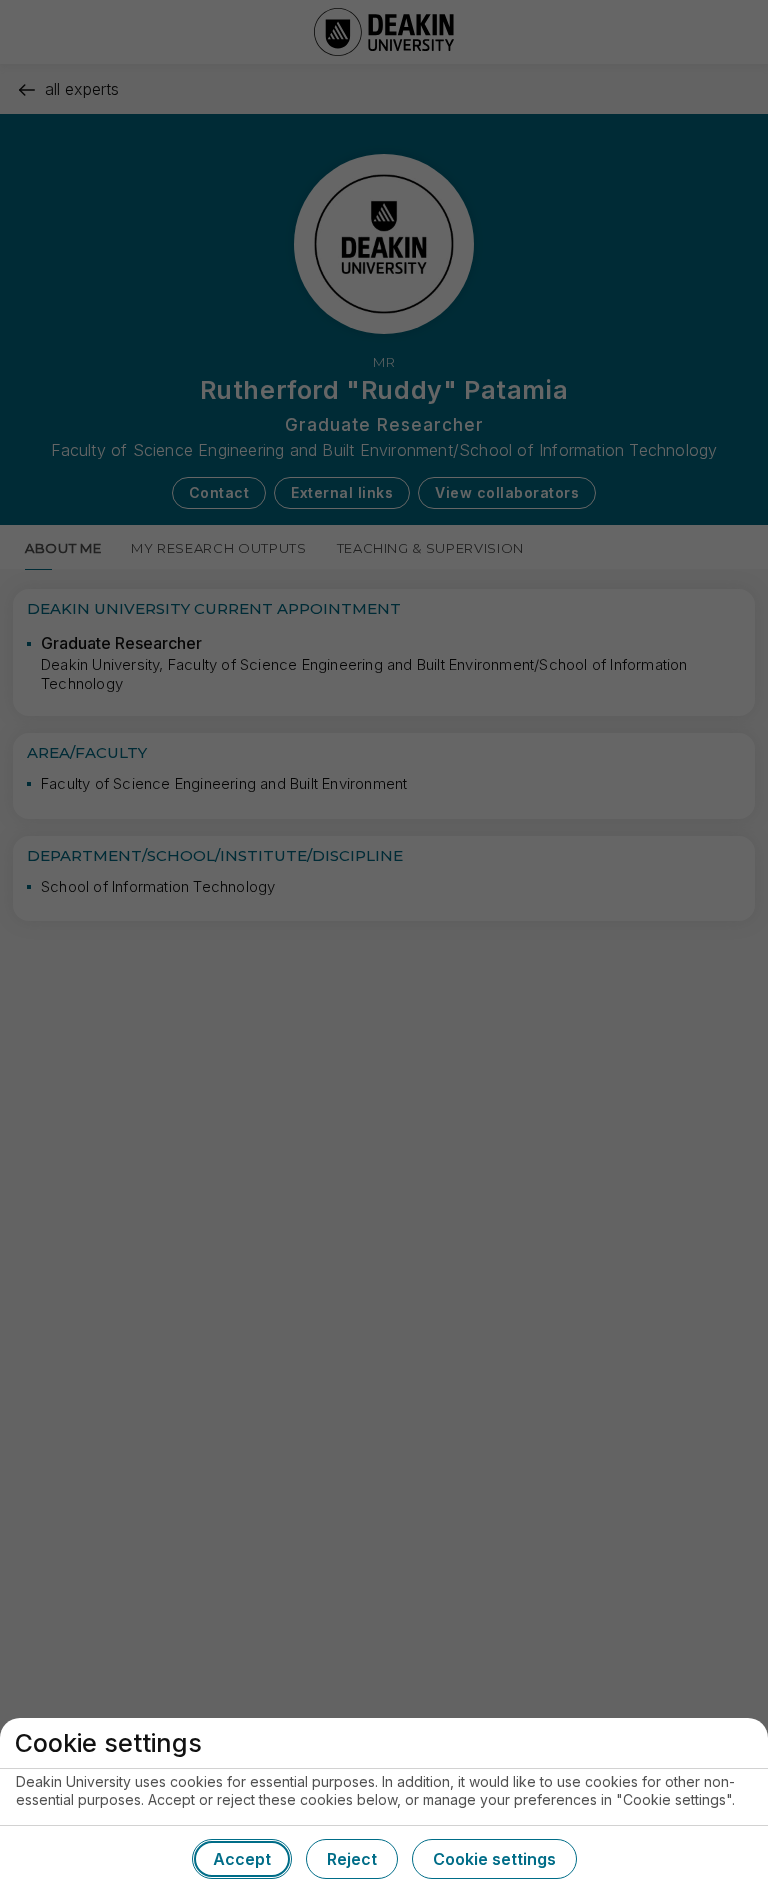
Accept (242, 1859)
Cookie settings (494, 1859)
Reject (352, 1859)
